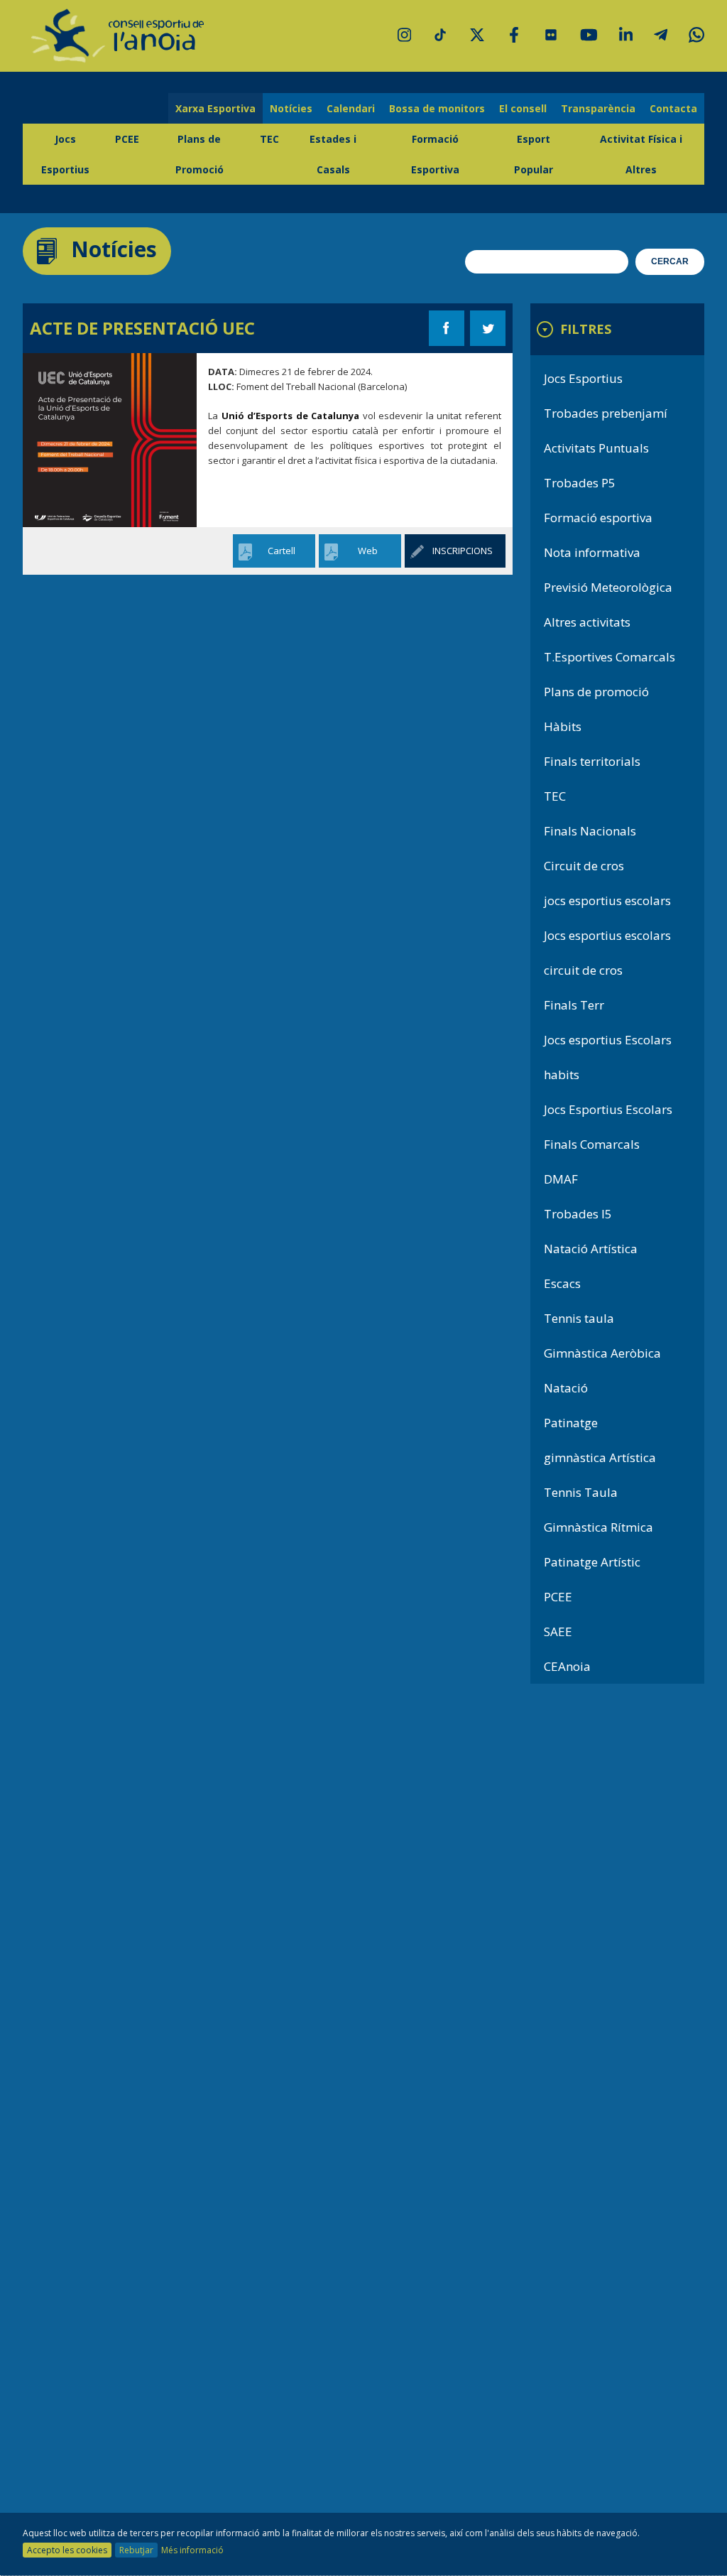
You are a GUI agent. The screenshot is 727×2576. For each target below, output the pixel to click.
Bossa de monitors (437, 108)
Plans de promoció (596, 692)
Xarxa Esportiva (215, 108)
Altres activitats (587, 622)
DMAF (561, 1179)
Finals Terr (574, 1005)
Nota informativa (592, 552)
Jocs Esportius (65, 154)
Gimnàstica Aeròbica (602, 1353)
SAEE (558, 1631)
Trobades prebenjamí (606, 413)
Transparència (598, 108)
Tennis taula (579, 1318)
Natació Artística (591, 1249)
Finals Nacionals (590, 831)
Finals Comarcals (592, 1144)
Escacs (562, 1283)
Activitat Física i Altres (641, 154)
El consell (523, 108)
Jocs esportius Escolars (608, 1040)
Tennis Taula (581, 1492)
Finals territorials (592, 761)
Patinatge (571, 1423)
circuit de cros (583, 970)
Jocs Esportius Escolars (608, 1109)
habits (562, 1075)
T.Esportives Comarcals (610, 657)
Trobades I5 (578, 1214)
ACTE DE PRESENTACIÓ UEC (142, 328)
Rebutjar (136, 2550)
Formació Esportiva (435, 154)
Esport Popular (534, 154)
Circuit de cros (584, 866)
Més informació (192, 2550)
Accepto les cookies (67, 2550)
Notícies (291, 108)
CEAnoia (567, 1666)
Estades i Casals (333, 154)
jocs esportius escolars (607, 900)
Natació (566, 1388)
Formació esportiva (598, 518)
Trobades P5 (580, 483)
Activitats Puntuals (596, 448)
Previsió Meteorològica (608, 587)
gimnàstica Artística (600, 1457)
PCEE (127, 139)
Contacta (673, 108)
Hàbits (563, 726)
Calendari (351, 108)
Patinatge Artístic (592, 1562)
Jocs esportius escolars (607, 935)
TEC (269, 139)
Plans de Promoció (199, 154)
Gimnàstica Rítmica (598, 1527)
